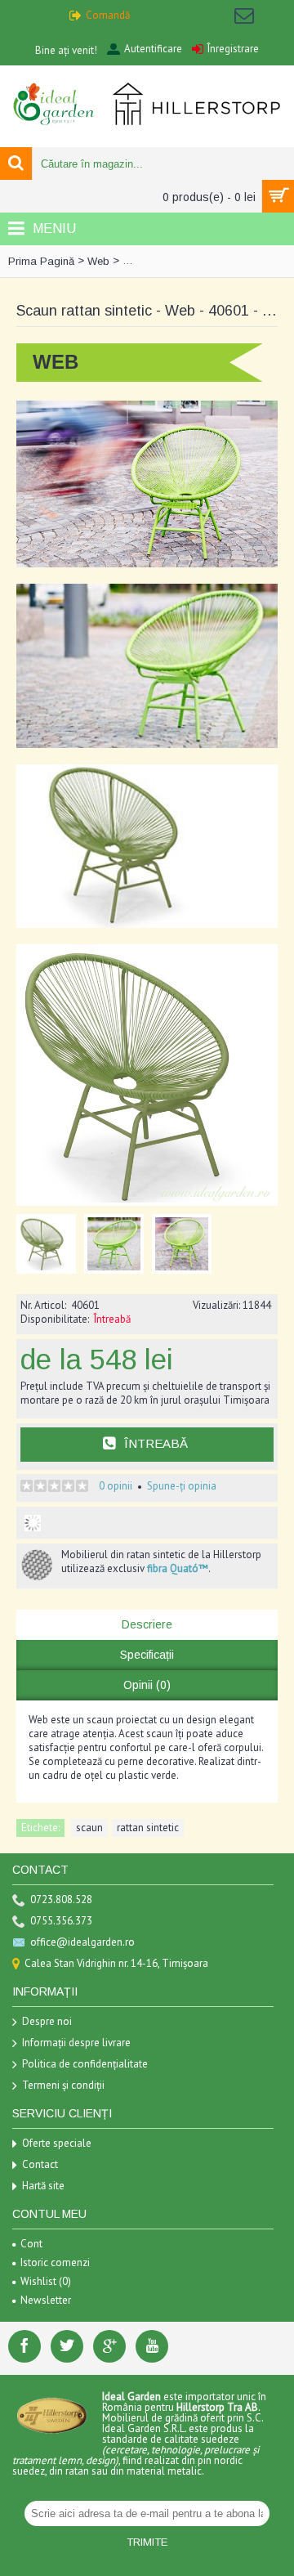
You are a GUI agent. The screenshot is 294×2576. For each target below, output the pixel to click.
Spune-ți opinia (182, 1486)
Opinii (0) (147, 1685)
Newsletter (46, 2300)
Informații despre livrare (76, 2043)
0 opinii (116, 1486)
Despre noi (47, 2021)
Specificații (147, 1655)
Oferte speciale (57, 2143)
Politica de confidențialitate (85, 2064)
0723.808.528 (61, 1900)
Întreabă (156, 1443)
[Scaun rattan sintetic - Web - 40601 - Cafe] (50, 1240)
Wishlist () (46, 2281)
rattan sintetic (148, 1828)
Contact (40, 2164)
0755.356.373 (61, 1921)
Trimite (147, 2542)
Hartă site (43, 2186)
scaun (89, 1828)
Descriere (147, 1624)
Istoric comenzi (55, 2262)
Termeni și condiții (63, 2085)
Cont (31, 2244)
